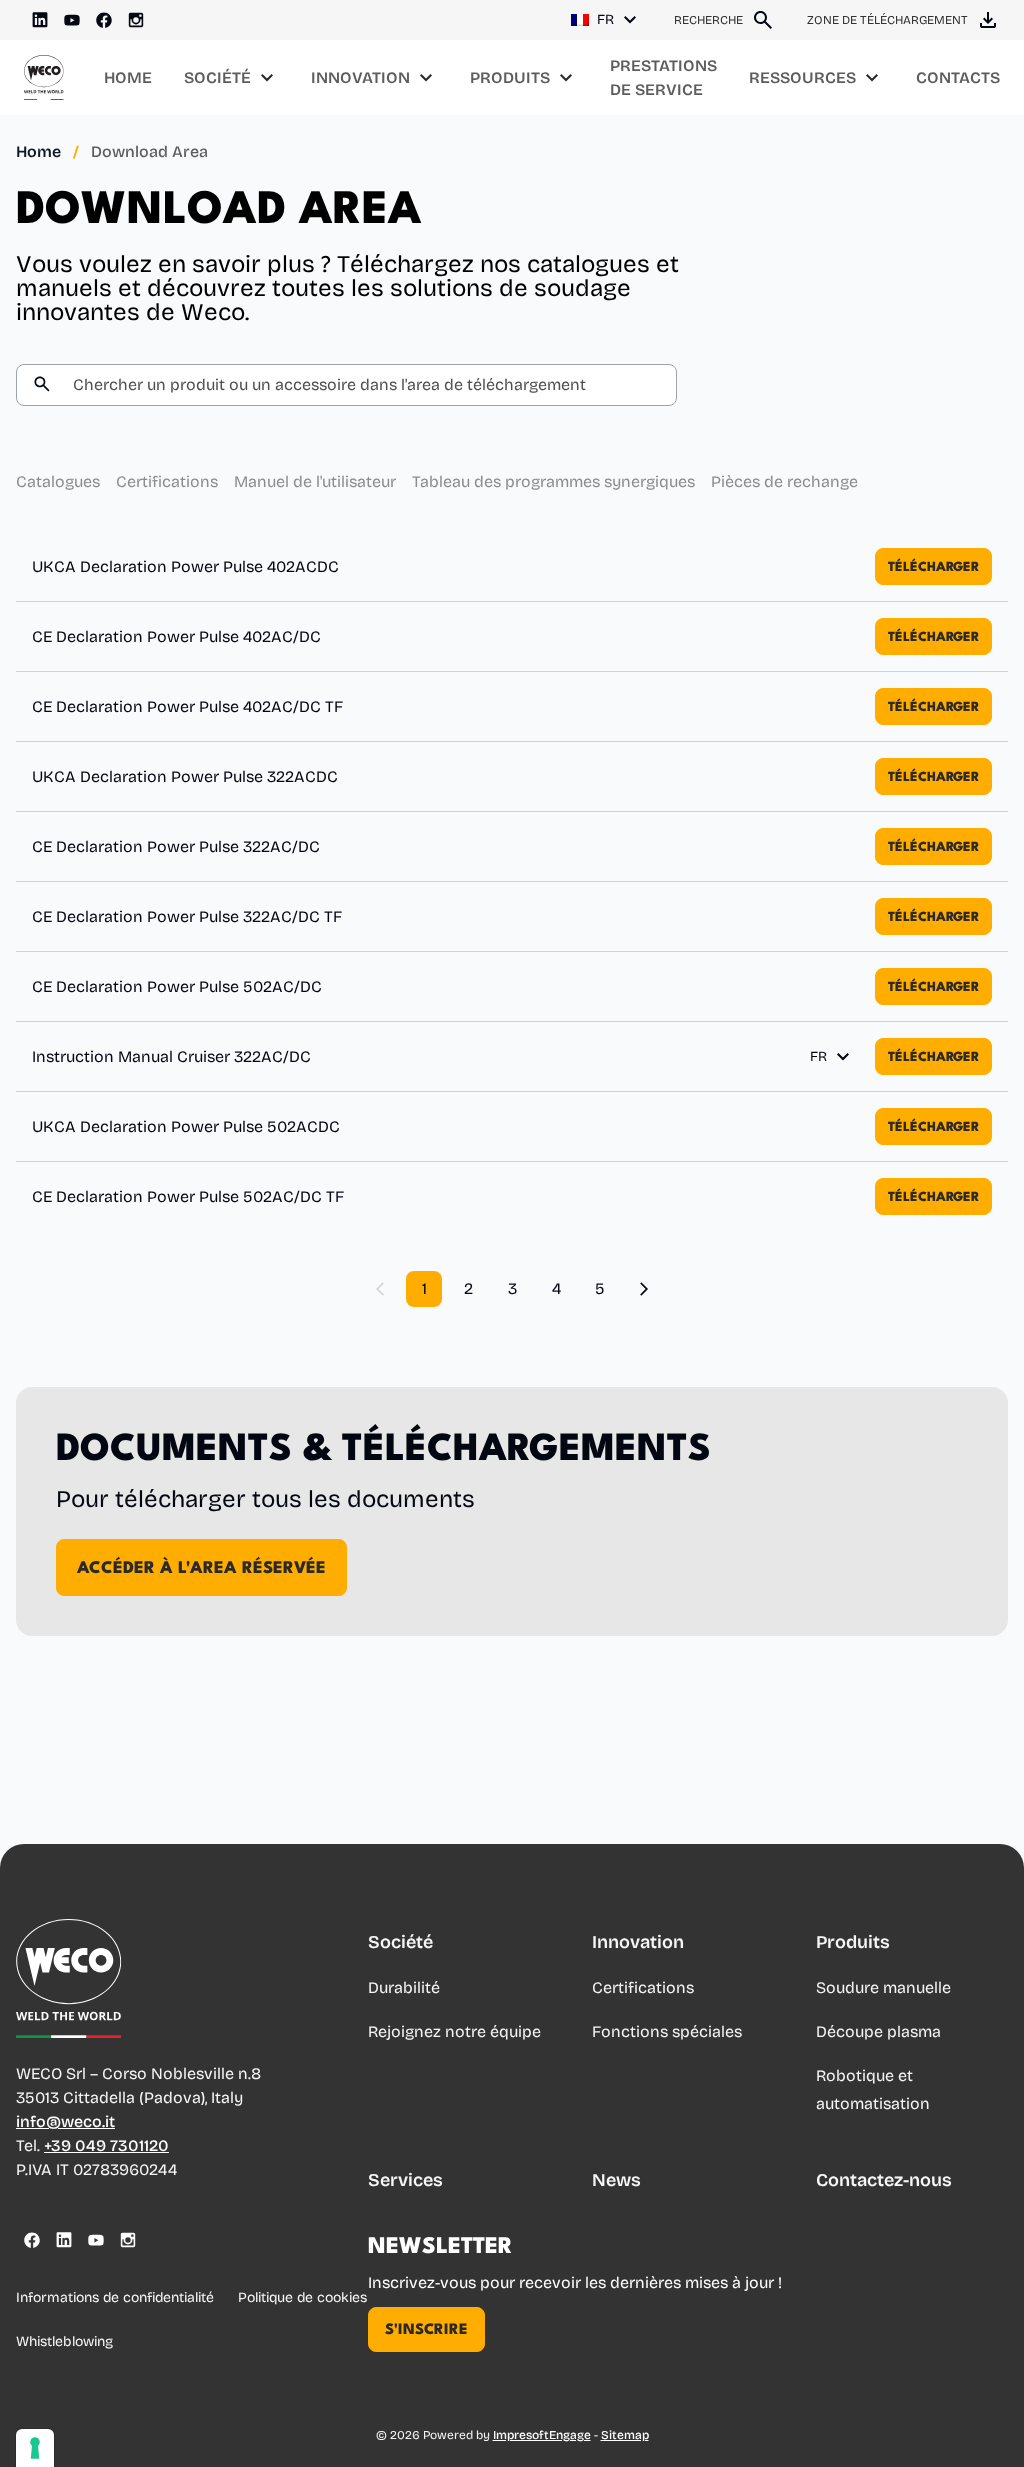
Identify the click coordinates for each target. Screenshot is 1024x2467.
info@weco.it (65, 2121)
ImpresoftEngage (542, 2435)
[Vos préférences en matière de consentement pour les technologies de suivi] (35, 2448)
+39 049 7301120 (106, 2145)
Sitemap (625, 2435)
